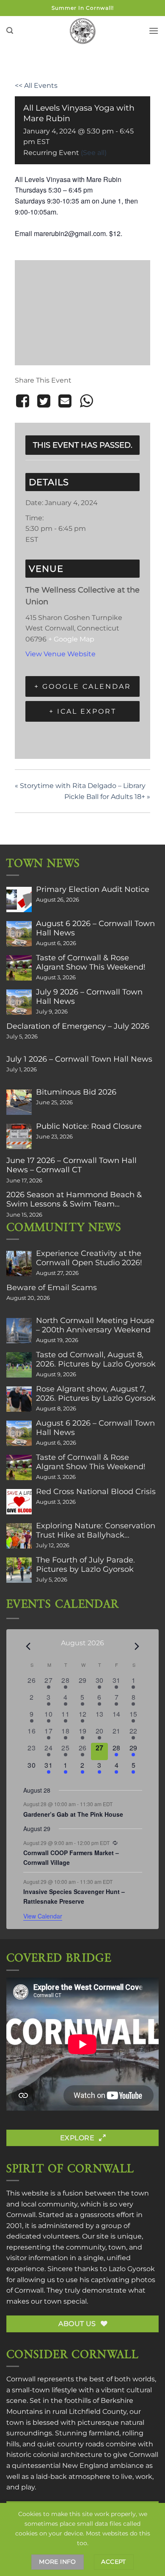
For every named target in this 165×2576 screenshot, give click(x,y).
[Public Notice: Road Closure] (19, 1136)
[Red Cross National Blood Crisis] (19, 1502)
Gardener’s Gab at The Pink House (73, 1814)
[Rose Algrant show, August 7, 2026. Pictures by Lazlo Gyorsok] (19, 1399)
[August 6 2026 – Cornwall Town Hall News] (19, 934)
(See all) (94, 153)
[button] (10, 31)
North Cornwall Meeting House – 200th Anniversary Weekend (95, 1325)
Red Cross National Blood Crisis (96, 1492)
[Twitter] (44, 401)
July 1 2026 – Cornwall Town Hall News (79, 1059)
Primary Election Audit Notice (93, 889)
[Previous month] (28, 1646)
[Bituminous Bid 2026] (19, 1102)
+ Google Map (71, 639)
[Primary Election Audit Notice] (19, 899)
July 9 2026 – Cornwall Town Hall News (89, 997)
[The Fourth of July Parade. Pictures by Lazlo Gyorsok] (19, 1570)
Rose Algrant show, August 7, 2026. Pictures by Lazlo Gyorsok (96, 1394)
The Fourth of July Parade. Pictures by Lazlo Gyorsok (85, 1565)
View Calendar (43, 1916)
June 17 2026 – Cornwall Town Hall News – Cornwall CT (71, 1165)
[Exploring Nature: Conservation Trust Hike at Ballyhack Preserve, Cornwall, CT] (19, 1536)
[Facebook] (24, 401)
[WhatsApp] (86, 401)
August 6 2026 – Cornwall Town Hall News (95, 928)
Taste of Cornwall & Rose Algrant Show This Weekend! (91, 962)
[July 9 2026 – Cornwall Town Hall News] (19, 1002)
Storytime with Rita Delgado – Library (80, 786)
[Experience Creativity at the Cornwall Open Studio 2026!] (19, 1264)
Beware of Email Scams (52, 1288)
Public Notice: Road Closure (89, 1126)
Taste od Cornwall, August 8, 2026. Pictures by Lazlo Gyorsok (96, 1359)
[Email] (65, 401)
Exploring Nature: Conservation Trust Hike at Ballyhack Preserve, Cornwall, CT (96, 1530)
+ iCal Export (83, 711)
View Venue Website (60, 654)
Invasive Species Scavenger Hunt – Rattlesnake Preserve (74, 1896)
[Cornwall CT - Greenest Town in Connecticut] (83, 31)
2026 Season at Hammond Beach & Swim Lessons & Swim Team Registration (74, 1199)
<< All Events (36, 86)
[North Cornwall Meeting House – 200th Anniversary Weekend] (19, 1331)
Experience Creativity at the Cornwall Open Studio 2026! (89, 1258)
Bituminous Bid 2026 (76, 1092)
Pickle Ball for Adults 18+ (107, 797)
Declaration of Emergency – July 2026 (78, 1026)
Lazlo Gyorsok (132, 2269)
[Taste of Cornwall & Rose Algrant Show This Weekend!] (19, 968)
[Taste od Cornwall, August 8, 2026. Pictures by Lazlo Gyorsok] (19, 1365)
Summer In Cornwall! (83, 8)
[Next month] (137, 1646)
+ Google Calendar (83, 686)
